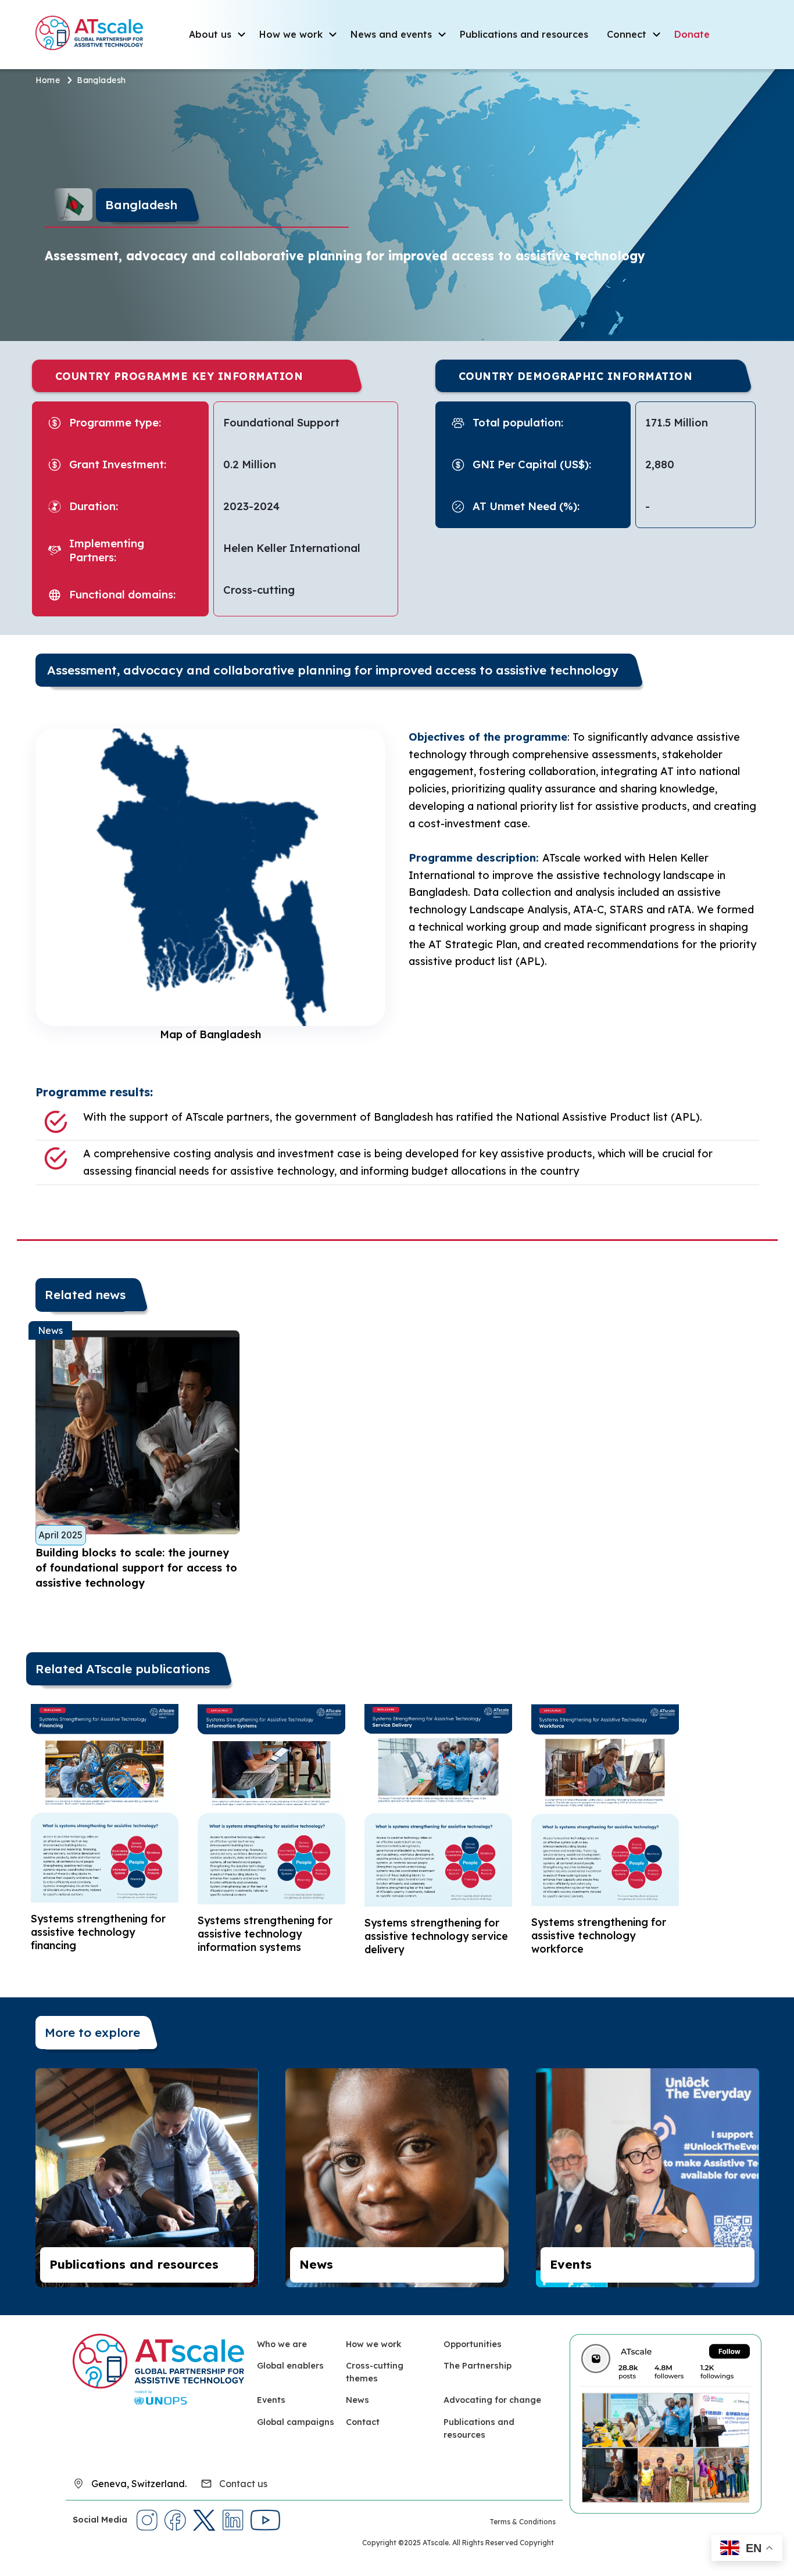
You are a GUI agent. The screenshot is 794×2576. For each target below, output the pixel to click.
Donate (692, 34)
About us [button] (210, 34)
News (316, 2264)
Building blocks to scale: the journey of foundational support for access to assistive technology (136, 1568)
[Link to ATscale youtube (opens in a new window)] (265, 2520)
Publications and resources (524, 34)
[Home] (94, 33)
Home (48, 80)
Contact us (243, 2484)
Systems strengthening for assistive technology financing (98, 1932)
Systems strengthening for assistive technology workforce (599, 1935)
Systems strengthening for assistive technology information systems (265, 1933)
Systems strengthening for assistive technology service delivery (436, 1936)
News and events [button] (391, 34)
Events (571, 2264)
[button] (747, 2548)
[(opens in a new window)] (666, 2423)
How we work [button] (291, 34)
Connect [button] (627, 34)
